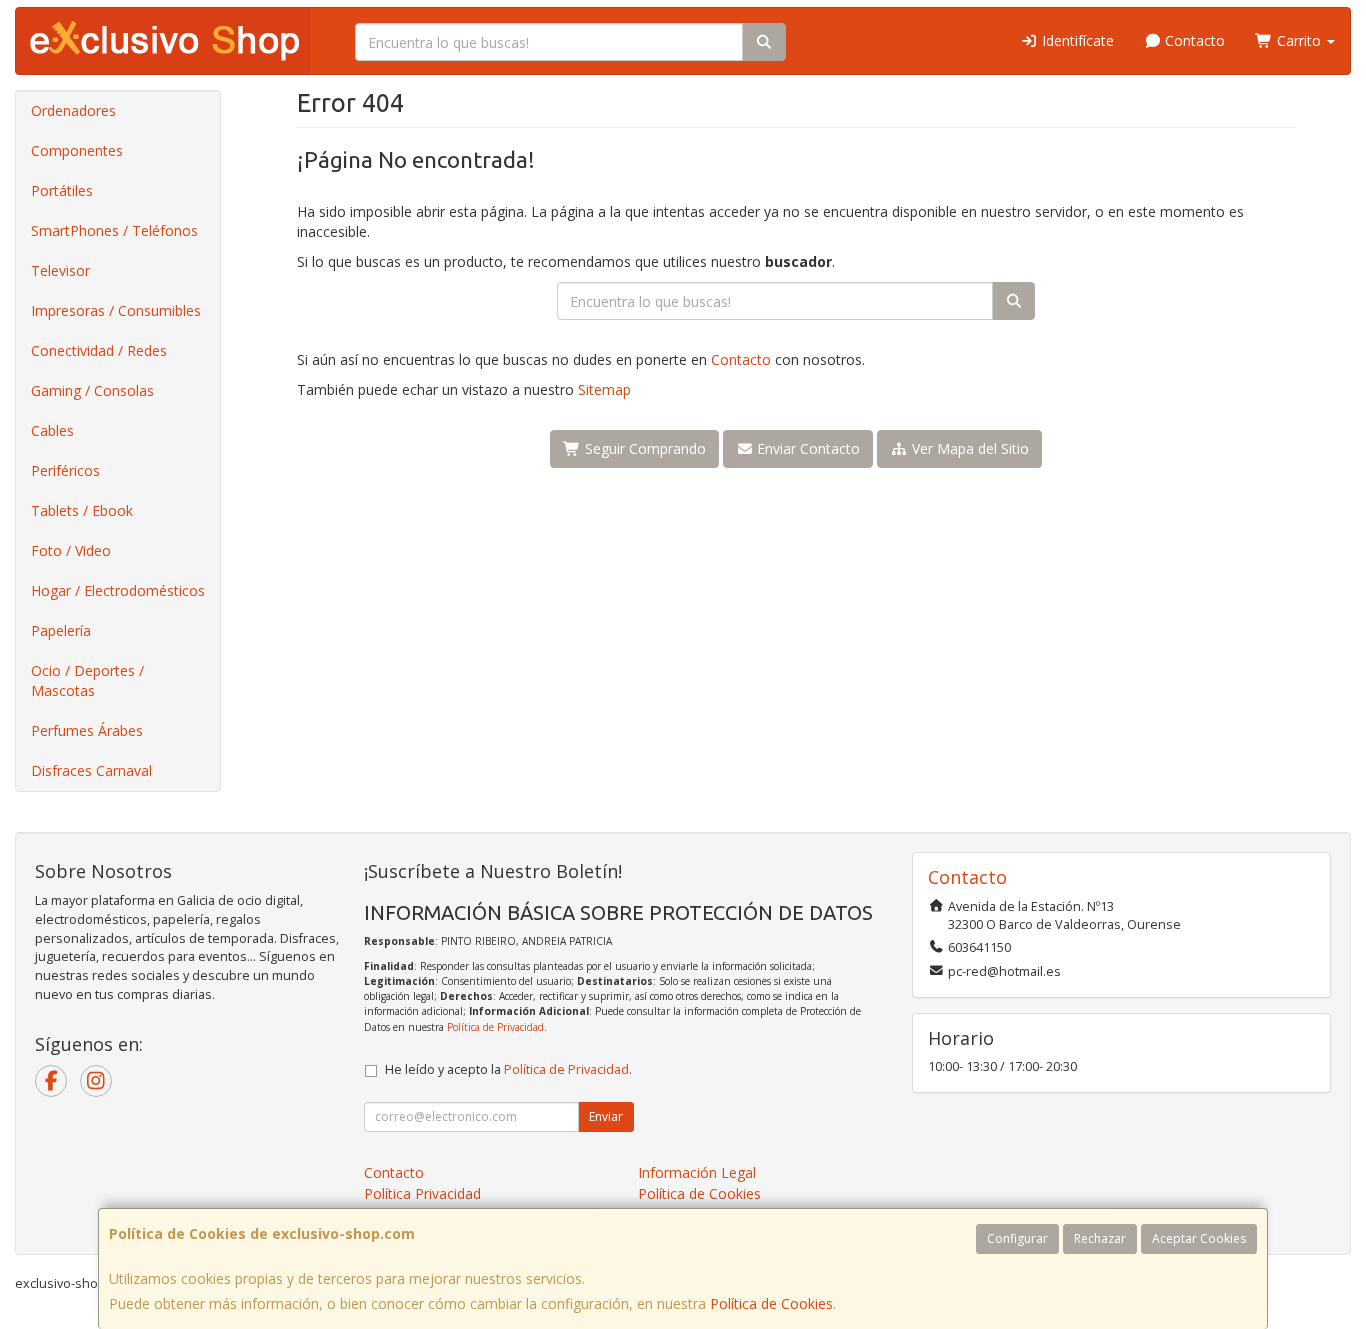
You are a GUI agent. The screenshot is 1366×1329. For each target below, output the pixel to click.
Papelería (61, 630)
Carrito (1299, 40)
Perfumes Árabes (87, 730)
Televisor (60, 270)
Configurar (1017, 1238)
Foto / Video (71, 550)
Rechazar (1100, 1238)
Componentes (77, 150)
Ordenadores (73, 110)
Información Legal (697, 1172)
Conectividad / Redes (99, 350)
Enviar (606, 1116)
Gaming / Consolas (92, 390)
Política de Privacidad (495, 1027)
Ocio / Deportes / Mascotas (87, 680)
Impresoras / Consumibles (116, 310)
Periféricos (65, 470)
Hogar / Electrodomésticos (118, 590)
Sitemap (604, 389)
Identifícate (1076, 40)
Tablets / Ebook (82, 510)
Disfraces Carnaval (91, 770)
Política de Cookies (771, 1303)
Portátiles (62, 190)
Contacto (1193, 40)
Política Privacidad (422, 1193)
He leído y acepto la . (508, 1069)
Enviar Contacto (806, 448)
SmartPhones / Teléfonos (114, 230)
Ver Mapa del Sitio (968, 448)
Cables (52, 430)
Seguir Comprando (643, 448)
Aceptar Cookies (1199, 1238)
